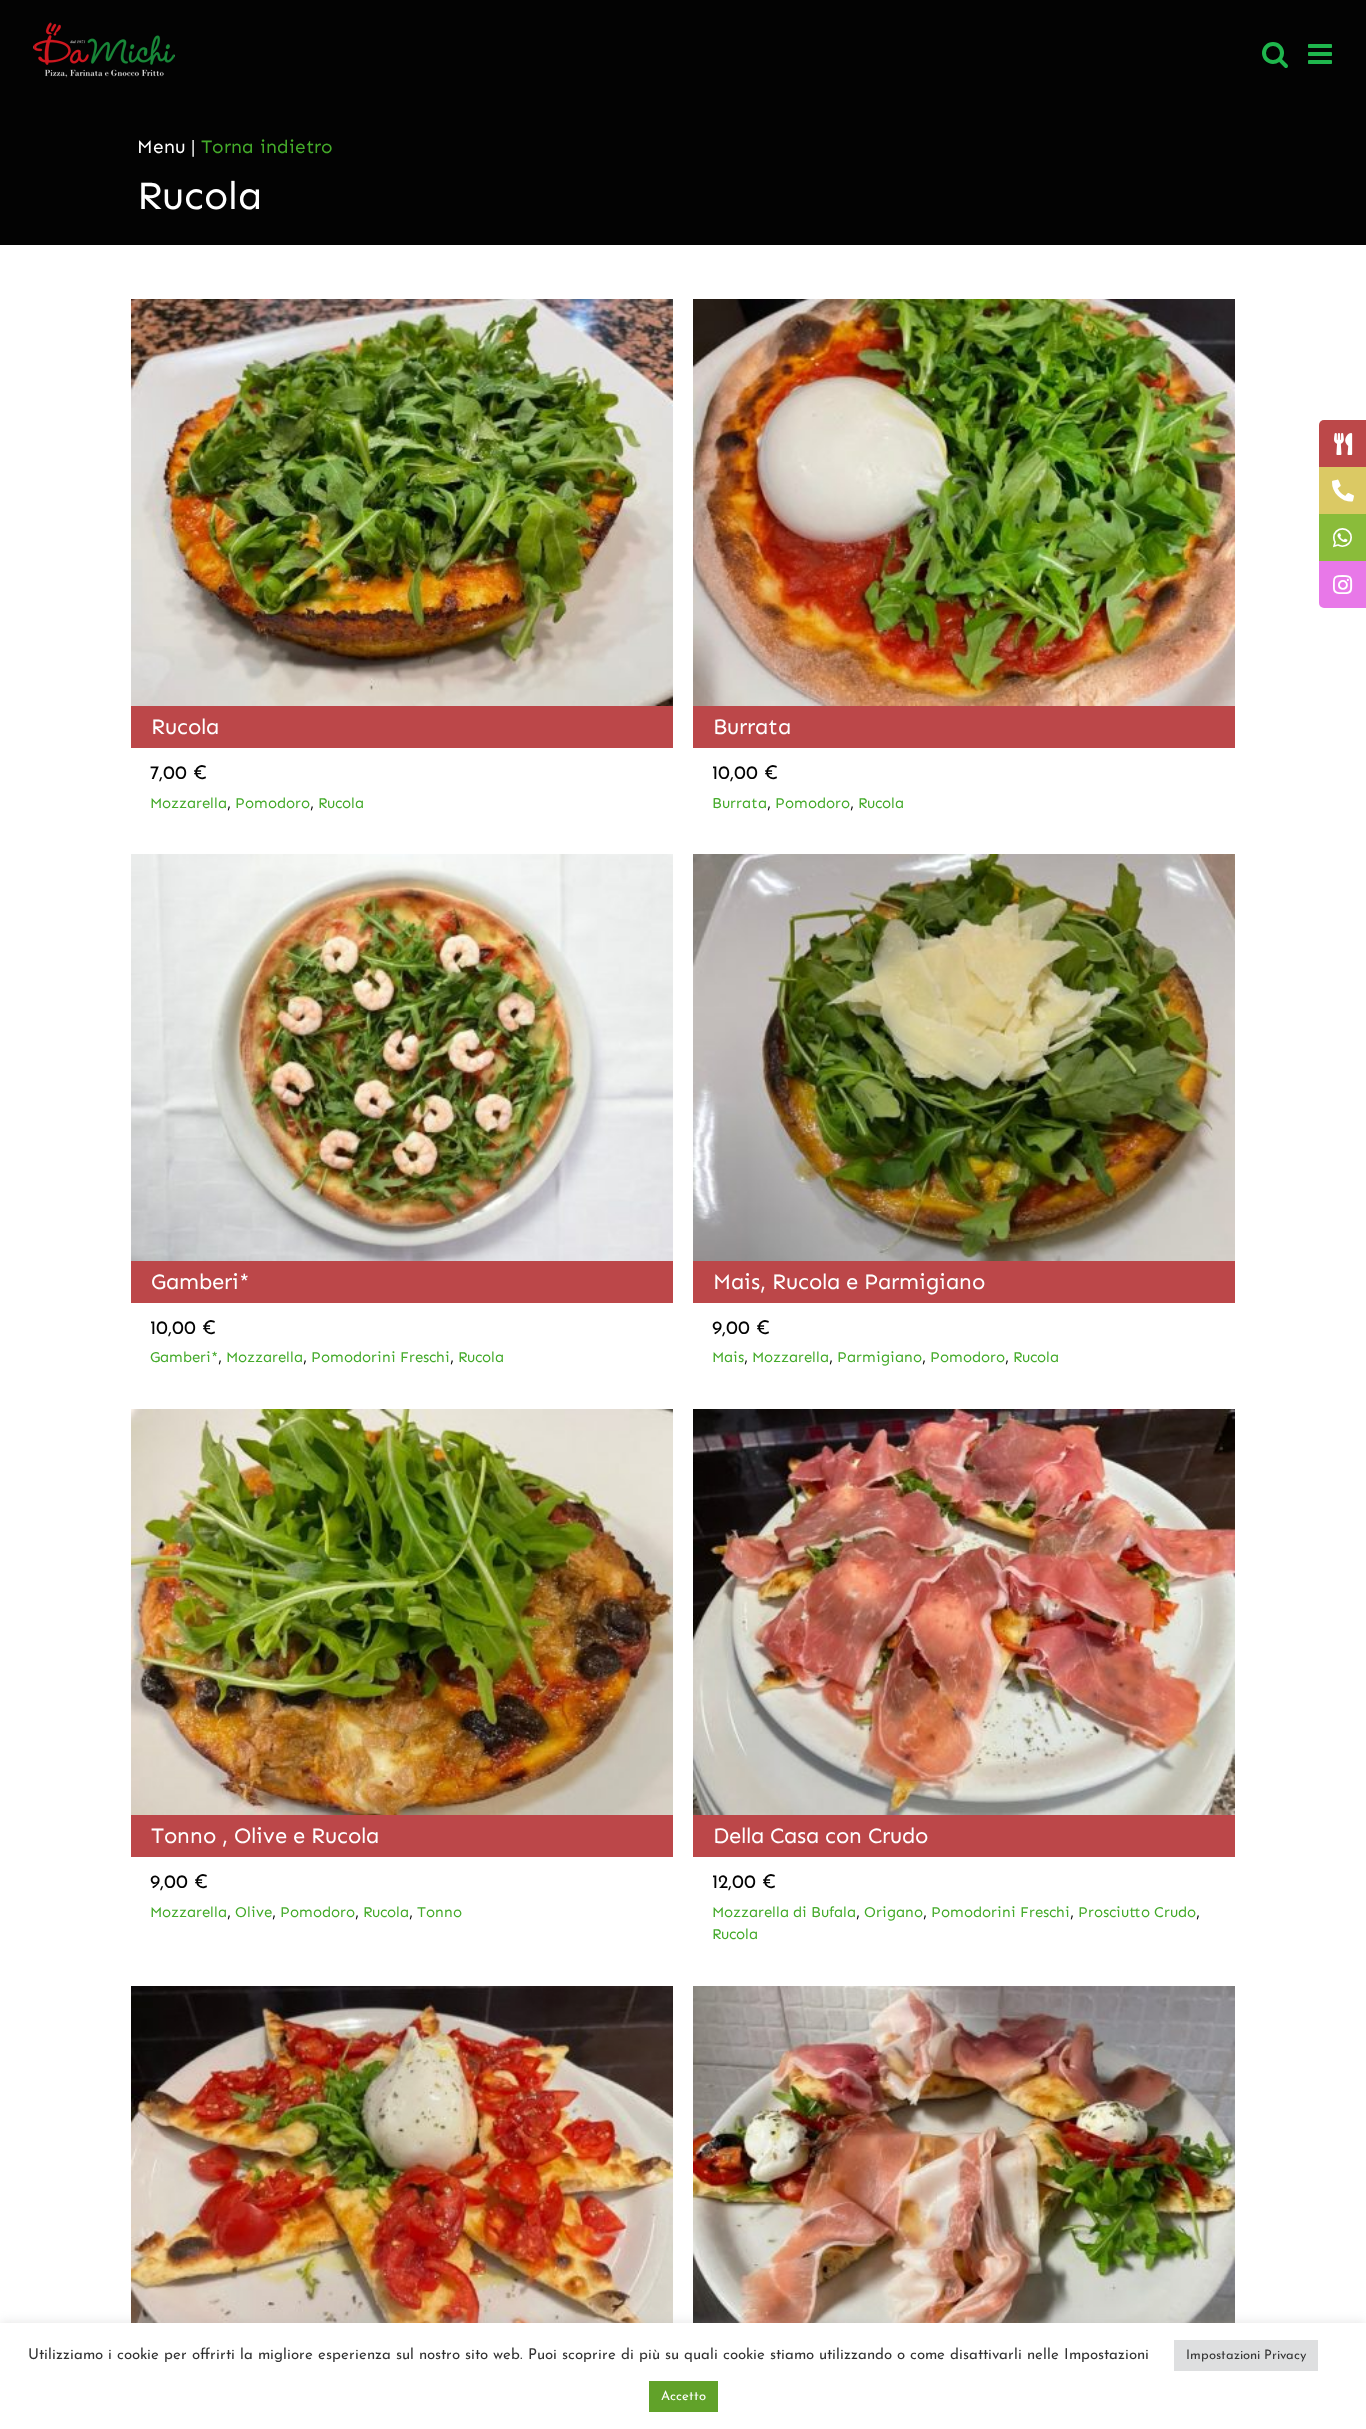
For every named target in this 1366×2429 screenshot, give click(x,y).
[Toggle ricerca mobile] (1275, 54)
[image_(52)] (964, 863)
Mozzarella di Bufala (784, 1912)
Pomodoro (272, 803)
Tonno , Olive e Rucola (265, 1835)
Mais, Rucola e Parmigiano (849, 1281)
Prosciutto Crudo (1137, 1912)
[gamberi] (402, 863)
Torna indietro (267, 146)
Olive (253, 1912)
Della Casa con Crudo (820, 1835)
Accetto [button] (683, 2396)
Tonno (439, 1912)
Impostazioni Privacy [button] (1246, 2355)
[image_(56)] (964, 308)
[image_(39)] (964, 1995)
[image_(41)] (964, 1418)
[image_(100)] (402, 308)
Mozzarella (188, 803)
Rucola (185, 726)
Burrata (752, 726)
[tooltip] (1342, 443)
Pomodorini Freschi (380, 1357)
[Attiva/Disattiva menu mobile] (1322, 54)
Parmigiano (879, 1357)
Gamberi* (200, 1281)
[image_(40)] (402, 1995)
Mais (728, 1357)
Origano (893, 1912)
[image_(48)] (402, 1418)
